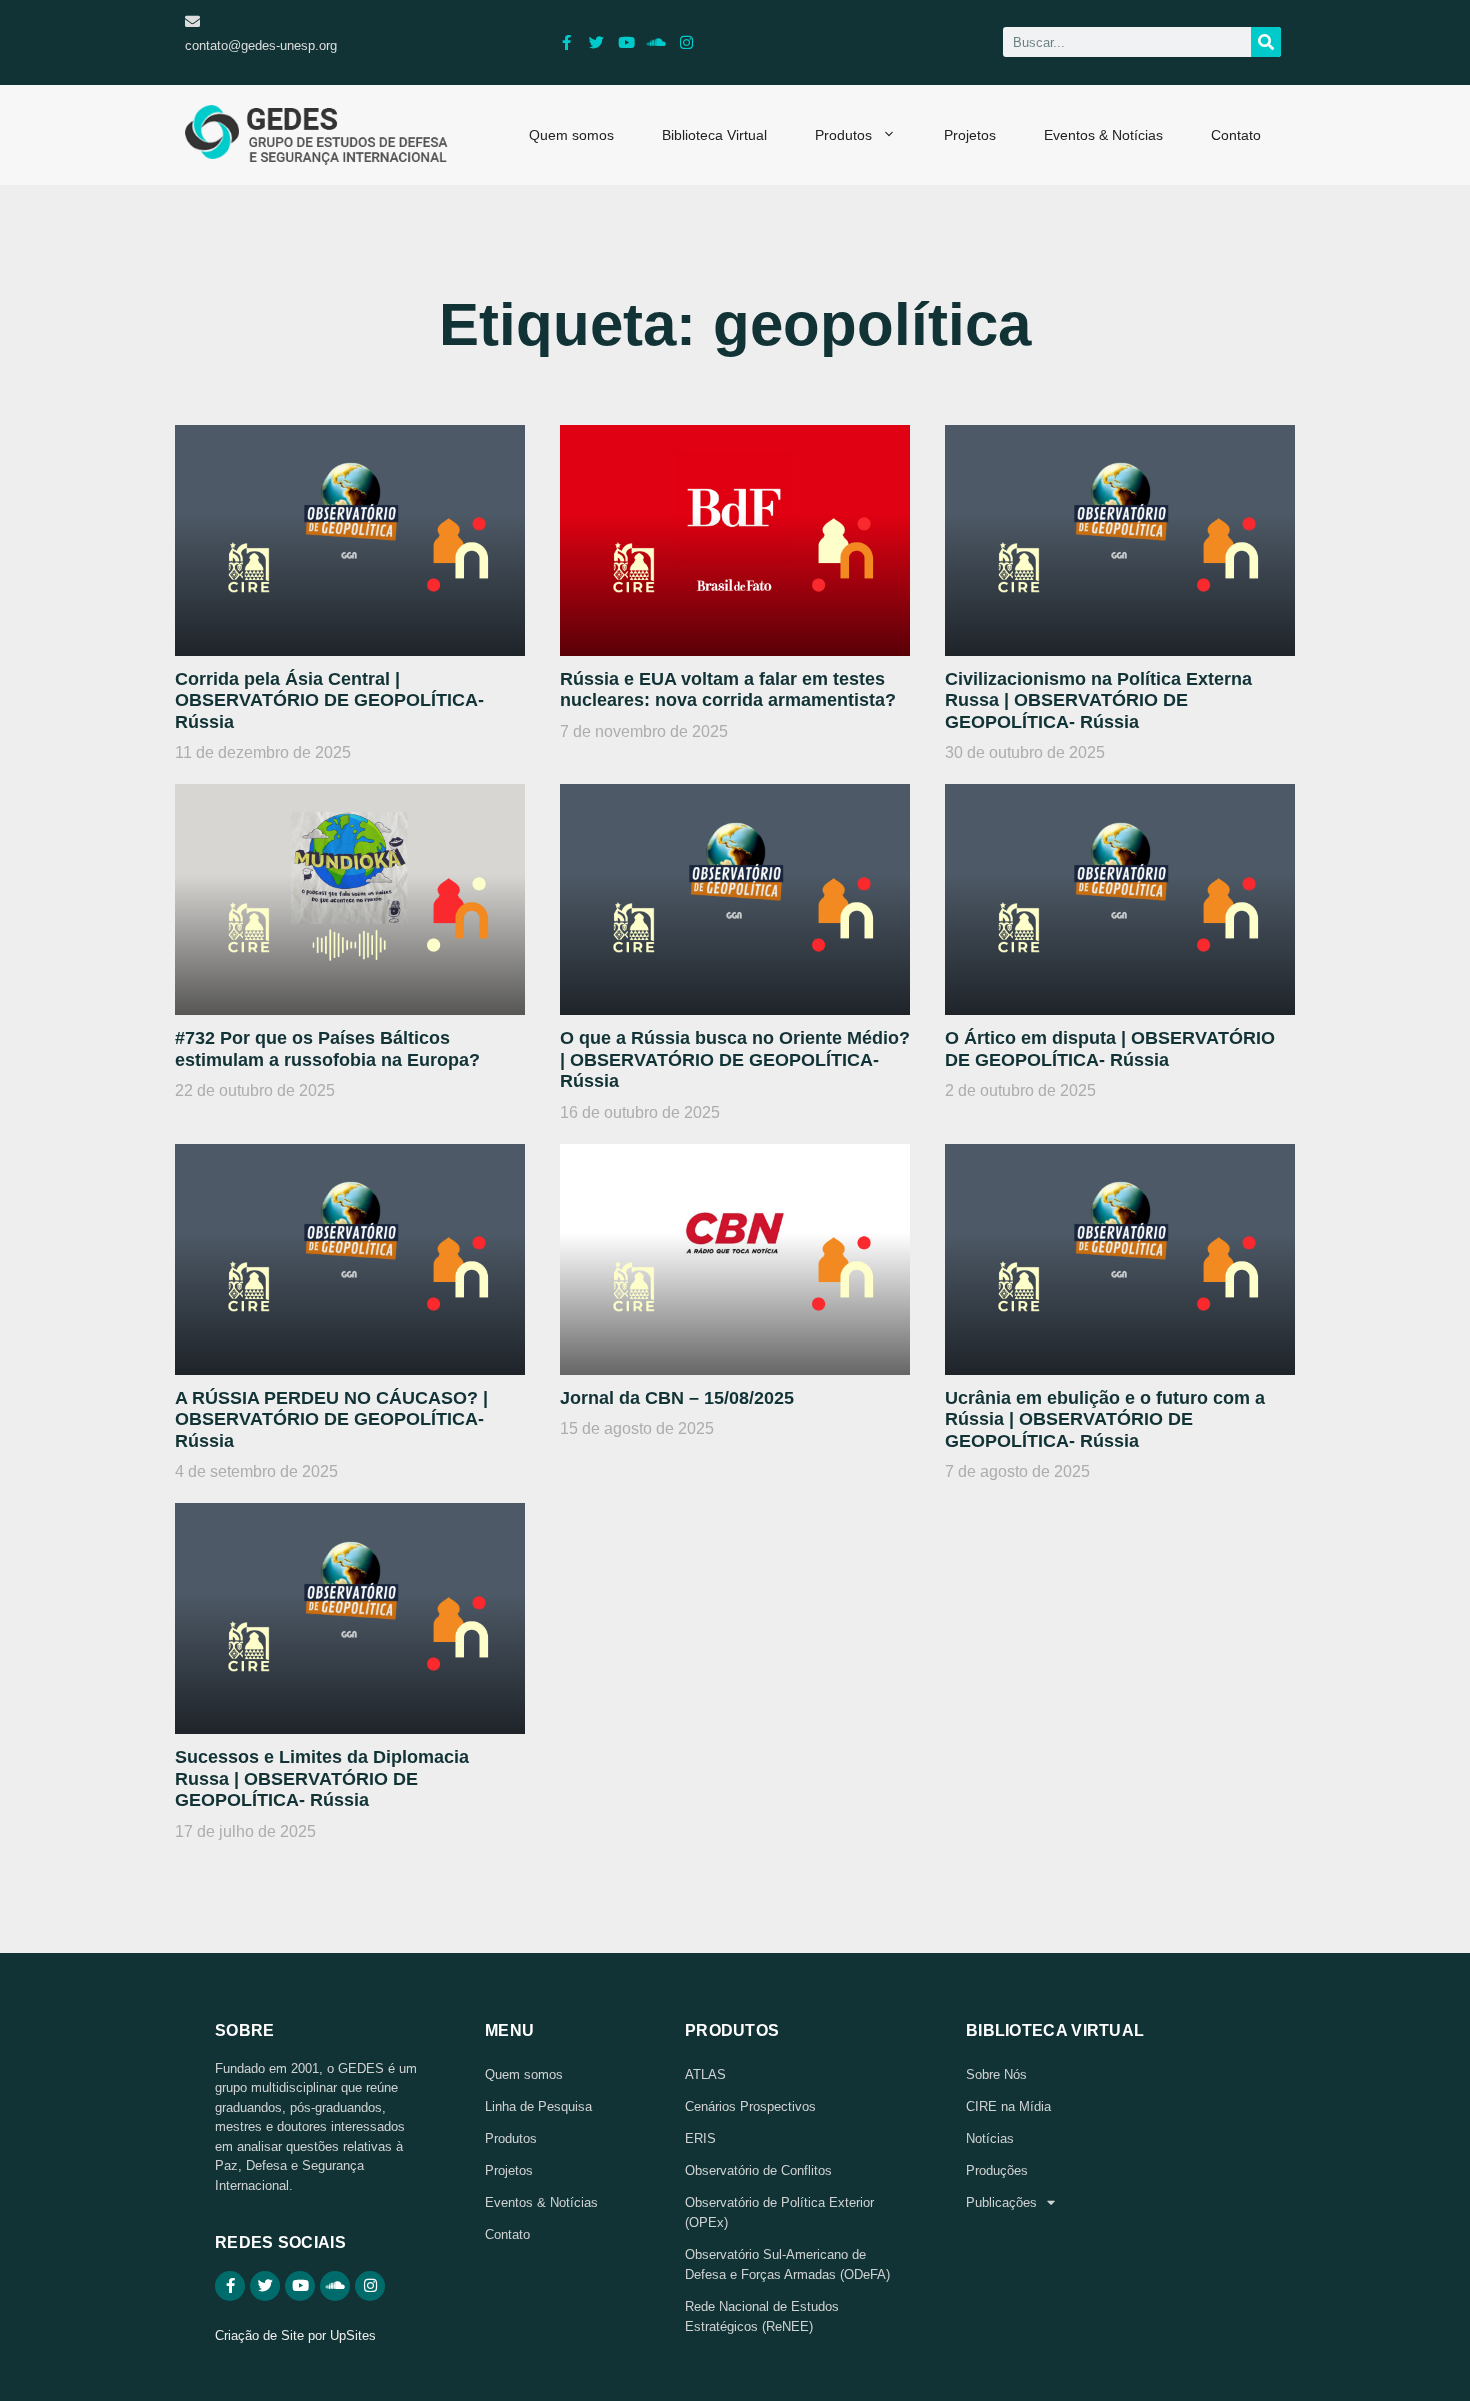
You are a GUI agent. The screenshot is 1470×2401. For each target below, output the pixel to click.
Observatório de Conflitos (758, 2170)
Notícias (990, 2138)
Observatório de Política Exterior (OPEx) (779, 2212)
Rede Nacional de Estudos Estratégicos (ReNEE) (762, 2316)
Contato (1236, 135)
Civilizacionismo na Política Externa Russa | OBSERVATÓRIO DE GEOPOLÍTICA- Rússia (1098, 700)
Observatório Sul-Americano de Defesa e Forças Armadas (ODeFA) (787, 2264)
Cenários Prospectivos (750, 2106)
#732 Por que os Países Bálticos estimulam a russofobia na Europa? (327, 1049)
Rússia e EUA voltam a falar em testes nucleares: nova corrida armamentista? (728, 690)
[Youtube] (627, 42)
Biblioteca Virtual (714, 135)
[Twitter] (597, 42)
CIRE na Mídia (1008, 2106)
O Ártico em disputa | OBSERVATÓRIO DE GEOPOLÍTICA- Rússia (1110, 1049)
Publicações (1001, 2202)
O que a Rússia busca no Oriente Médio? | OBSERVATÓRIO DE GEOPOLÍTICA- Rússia (735, 1059)
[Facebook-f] (567, 42)
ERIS (700, 2138)
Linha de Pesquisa (538, 2106)
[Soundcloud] (657, 42)
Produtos (843, 135)
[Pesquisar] (1266, 42)
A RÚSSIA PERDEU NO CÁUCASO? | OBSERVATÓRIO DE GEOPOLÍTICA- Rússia (331, 1419)
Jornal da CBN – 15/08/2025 (677, 1398)
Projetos (970, 135)
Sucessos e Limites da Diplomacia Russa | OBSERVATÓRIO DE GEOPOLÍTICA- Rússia (322, 1778)
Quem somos (571, 135)
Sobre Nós (996, 2074)
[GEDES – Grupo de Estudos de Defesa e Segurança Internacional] (316, 135)
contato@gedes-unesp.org (261, 45)
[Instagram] (687, 42)
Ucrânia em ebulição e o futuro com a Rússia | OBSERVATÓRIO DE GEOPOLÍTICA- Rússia (1105, 1419)
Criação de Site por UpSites (295, 2335)
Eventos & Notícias (1103, 135)
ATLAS (705, 2074)
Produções (997, 2170)
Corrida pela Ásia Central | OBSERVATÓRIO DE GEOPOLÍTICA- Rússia (329, 700)
